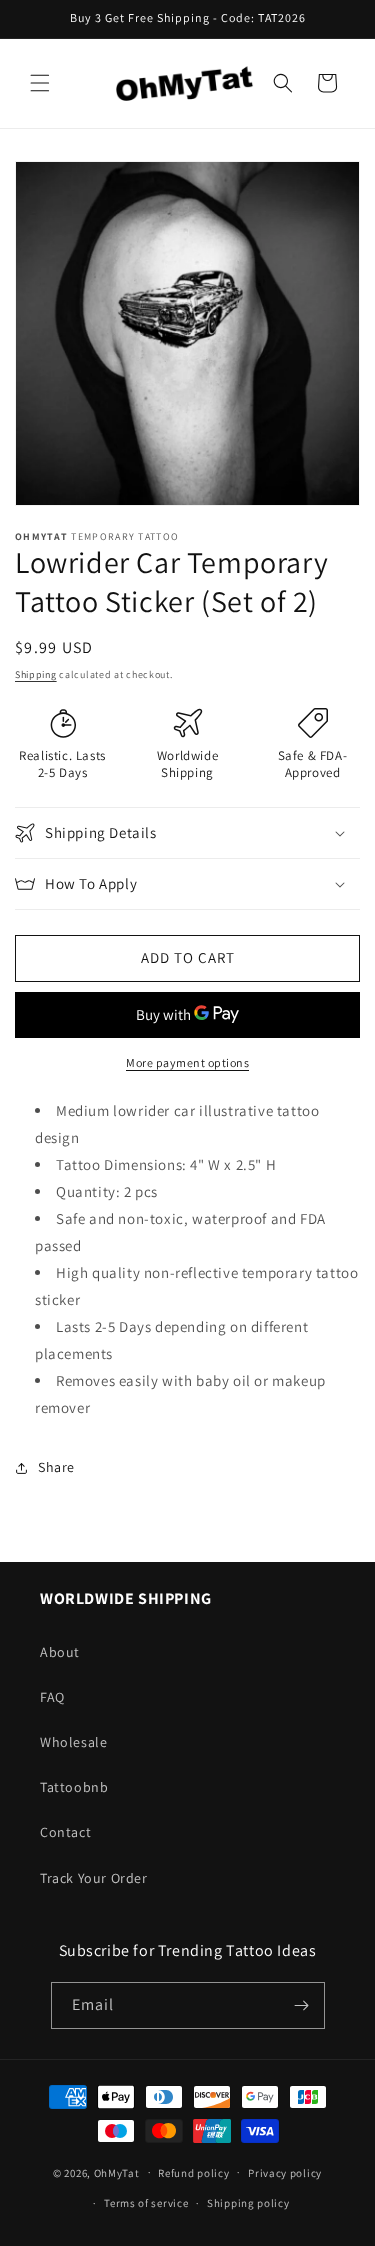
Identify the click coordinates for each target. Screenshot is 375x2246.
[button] (40, 83)
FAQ (52, 1697)
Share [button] (56, 1467)
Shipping (36, 674)
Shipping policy (248, 2203)
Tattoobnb (74, 1787)
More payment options (187, 1062)
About (60, 1652)
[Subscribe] (302, 2005)
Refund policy (193, 2173)
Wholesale (73, 1742)
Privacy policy (285, 2173)
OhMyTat (117, 2172)
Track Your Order (94, 1878)
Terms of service (146, 2203)
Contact (65, 1832)
